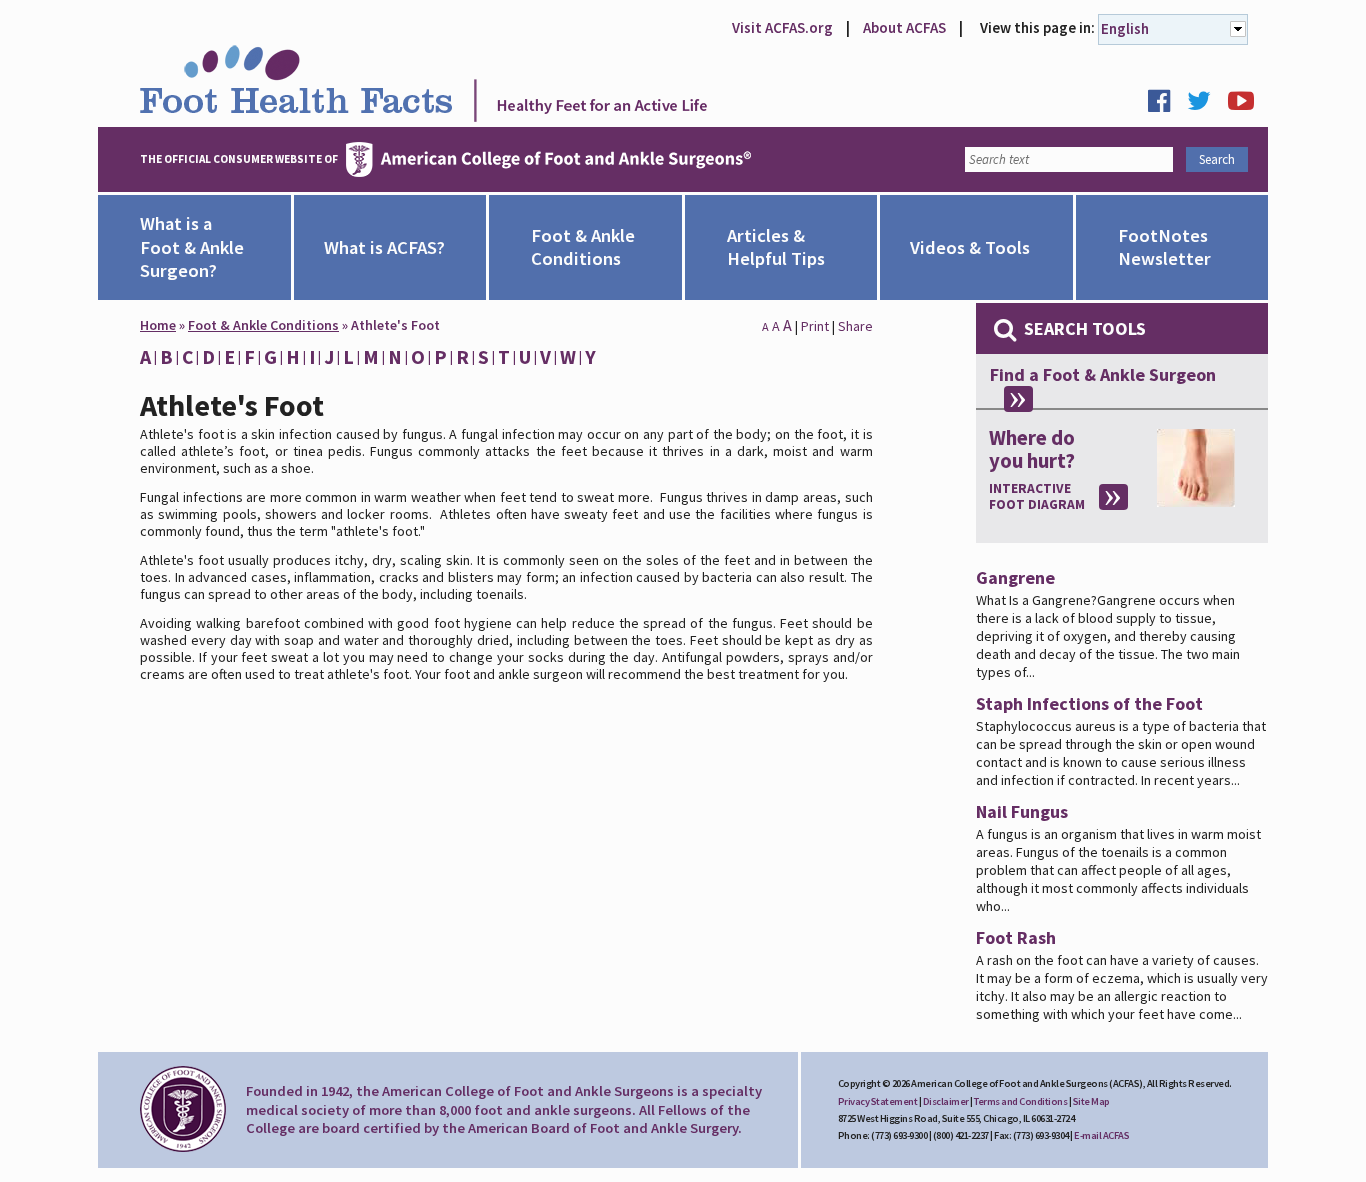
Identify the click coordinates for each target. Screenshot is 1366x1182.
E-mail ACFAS (1101, 1135)
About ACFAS (904, 27)
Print (815, 326)
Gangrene (1015, 577)
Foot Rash (1016, 937)
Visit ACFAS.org (782, 27)
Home (158, 325)
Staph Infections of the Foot (1089, 703)
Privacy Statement (878, 1101)
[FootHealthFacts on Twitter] (1206, 105)
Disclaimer (946, 1101)
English (1125, 28)
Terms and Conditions (1020, 1101)
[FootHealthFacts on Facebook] (1166, 105)
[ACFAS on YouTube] (1248, 105)
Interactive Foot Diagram (1037, 497)
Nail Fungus (1022, 811)
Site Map (1091, 1101)
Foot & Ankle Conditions (263, 325)
